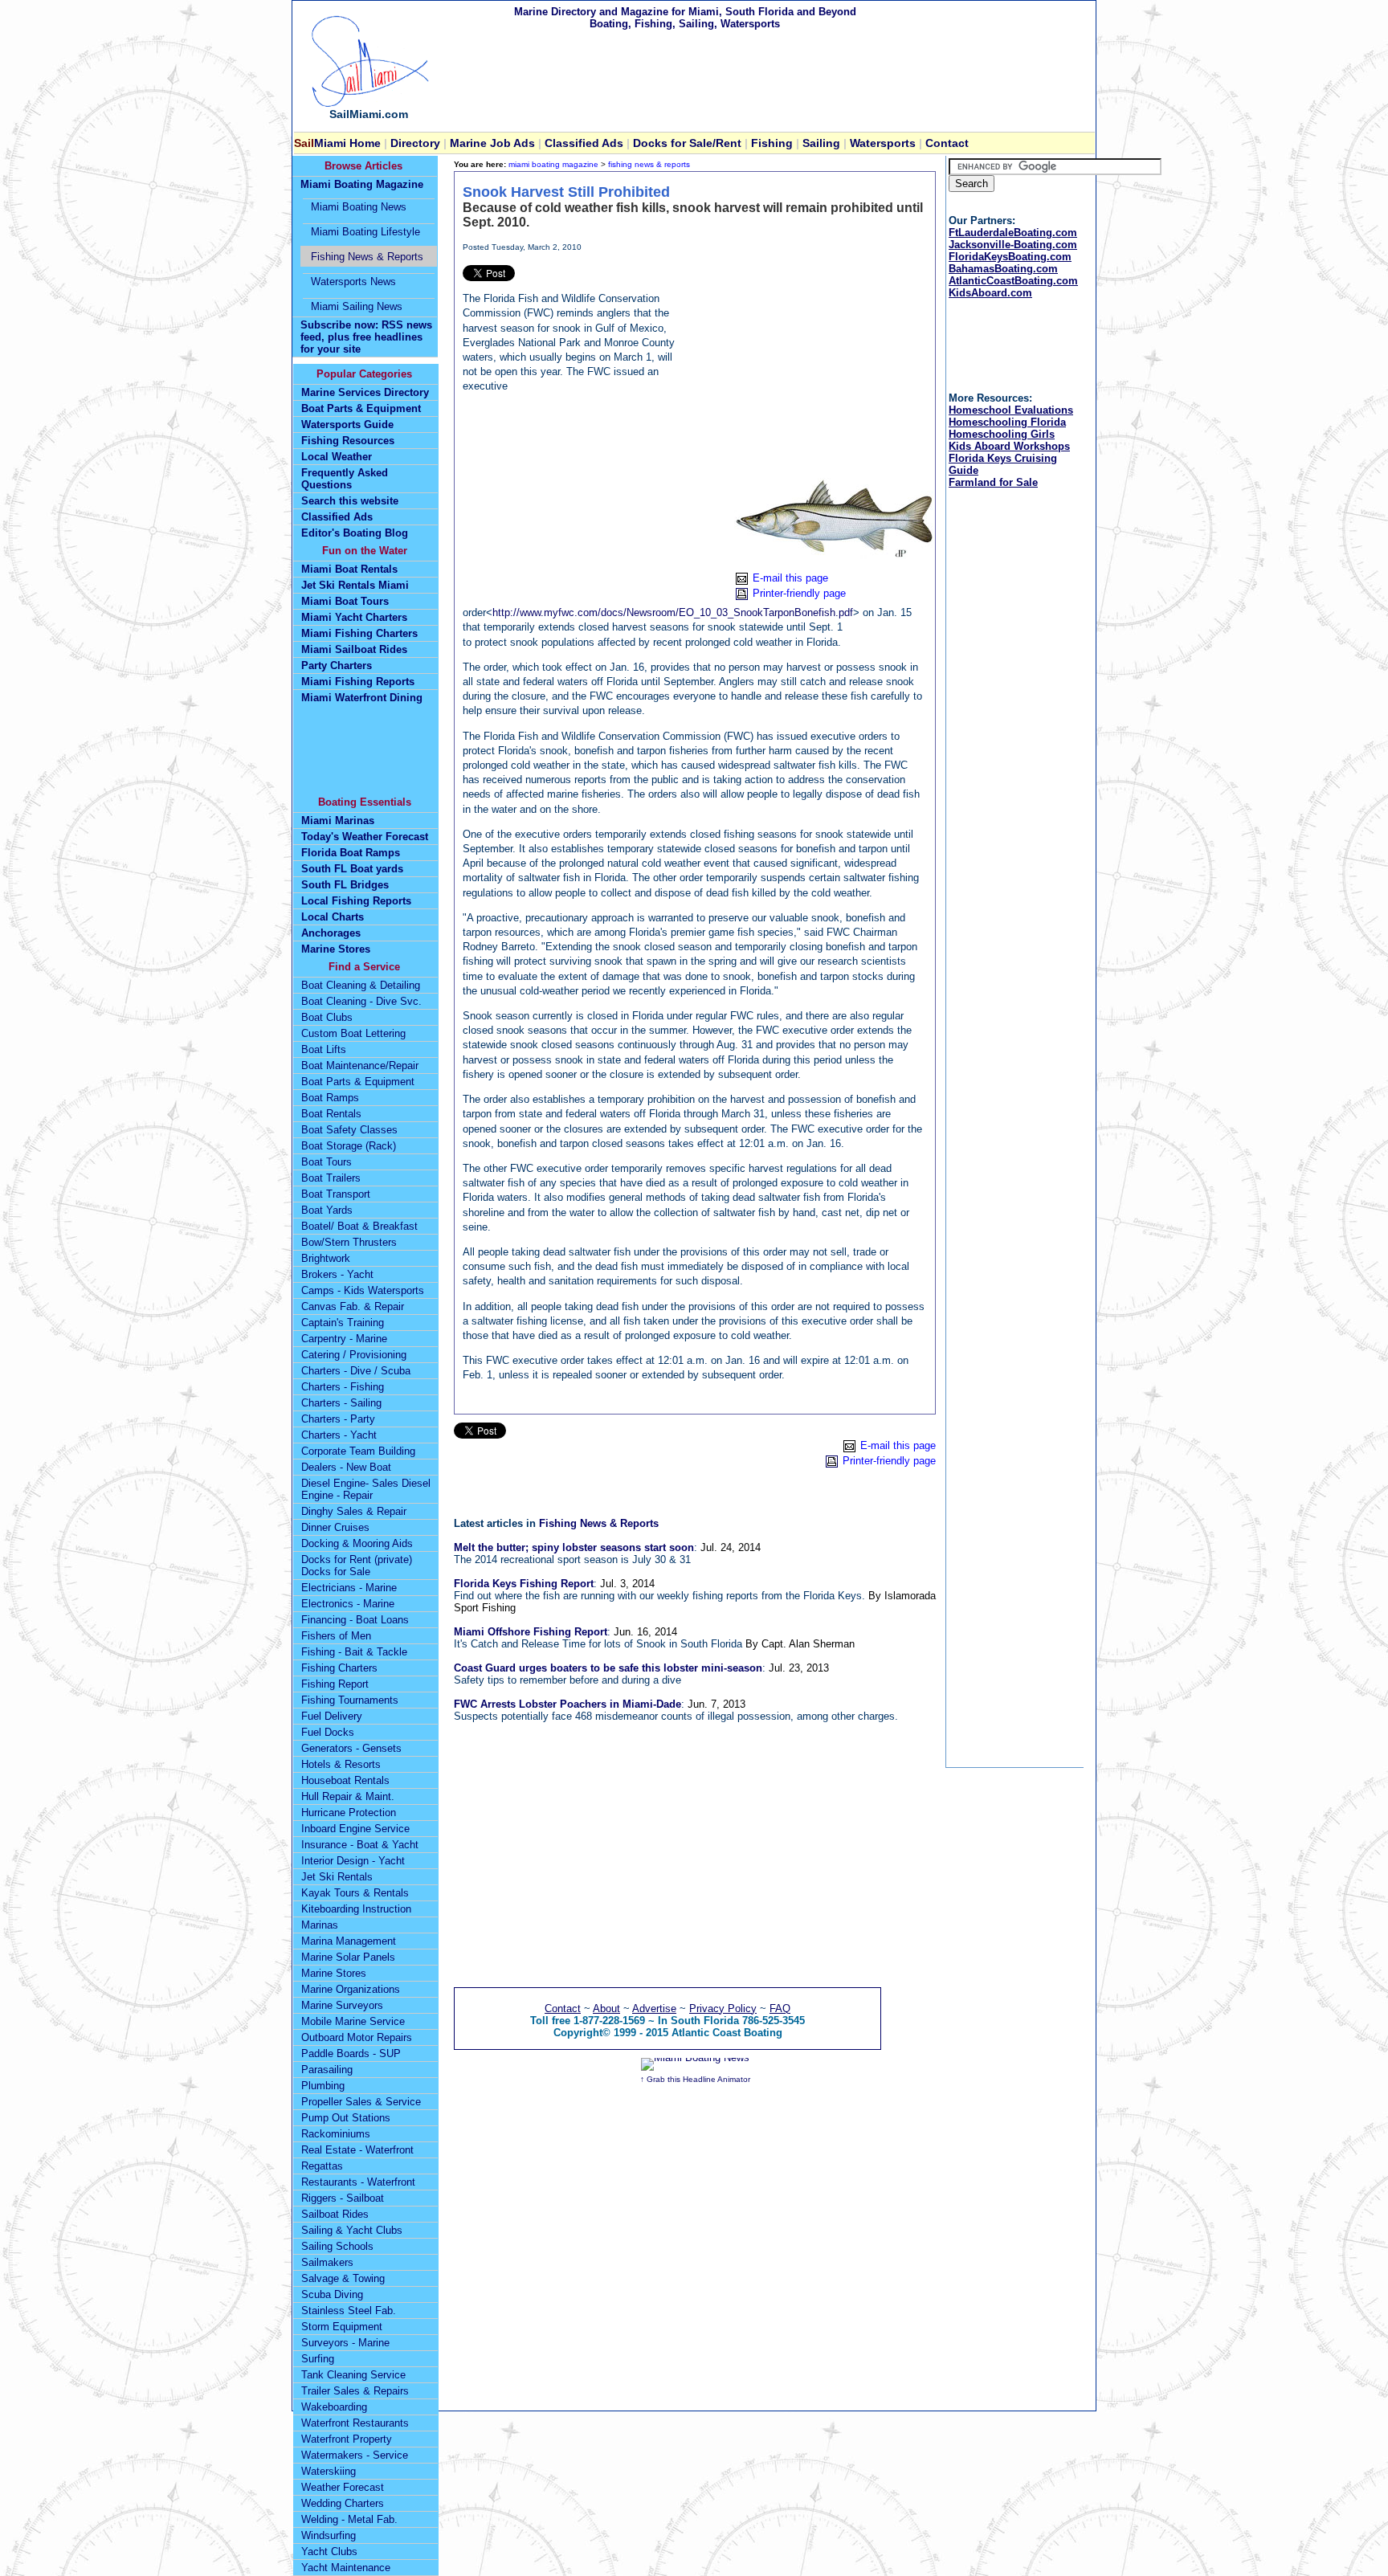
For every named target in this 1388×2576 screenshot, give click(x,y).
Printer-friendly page (799, 593)
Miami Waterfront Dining (362, 698)
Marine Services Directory (365, 392)
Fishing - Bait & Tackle (354, 1652)
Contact (947, 143)
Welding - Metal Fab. (349, 2519)
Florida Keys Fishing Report (524, 1584)
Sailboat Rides (335, 2214)
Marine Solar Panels (348, 1957)
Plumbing (323, 2086)
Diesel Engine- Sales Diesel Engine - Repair (366, 1489)
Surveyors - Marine (345, 2343)
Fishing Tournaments (350, 1700)
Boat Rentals (331, 1114)
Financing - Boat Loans (355, 1620)
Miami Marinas (338, 821)
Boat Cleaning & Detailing (361, 985)
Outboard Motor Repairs (357, 2037)
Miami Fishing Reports (358, 682)
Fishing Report (335, 1684)
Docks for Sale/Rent (689, 143)
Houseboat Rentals (345, 1780)
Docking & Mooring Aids (357, 1543)
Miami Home (339, 143)
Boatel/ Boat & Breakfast (359, 1226)
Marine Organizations (351, 1989)
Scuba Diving (332, 2294)
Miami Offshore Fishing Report (531, 1632)
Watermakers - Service (355, 2455)
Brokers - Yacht (337, 1274)
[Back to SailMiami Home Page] (369, 104)
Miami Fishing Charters (359, 633)
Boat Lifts (324, 1049)
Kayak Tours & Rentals (355, 1893)
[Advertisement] (806, 365)
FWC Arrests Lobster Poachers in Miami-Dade (567, 1704)
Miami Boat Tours (345, 601)
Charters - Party (338, 1419)
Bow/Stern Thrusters (349, 1242)
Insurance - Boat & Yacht (360, 1845)
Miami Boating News (359, 207)
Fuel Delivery (332, 1716)
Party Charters (337, 665)
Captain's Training (343, 1323)
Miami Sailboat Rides (354, 649)
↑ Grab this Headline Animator (695, 2079)
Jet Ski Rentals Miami (355, 585)
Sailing (821, 143)
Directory (415, 143)
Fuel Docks (328, 1732)
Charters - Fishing (343, 1387)
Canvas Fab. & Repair (353, 1306)
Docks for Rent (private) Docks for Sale (357, 1566)
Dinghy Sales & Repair (354, 1511)
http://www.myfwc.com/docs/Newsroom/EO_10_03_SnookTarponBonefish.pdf (673, 612)
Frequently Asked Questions (345, 479)
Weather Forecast (343, 2487)
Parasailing (327, 2070)
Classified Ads (337, 517)
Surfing (318, 2359)
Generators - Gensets (351, 1748)
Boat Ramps (330, 1098)
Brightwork (326, 1258)
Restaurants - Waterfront (358, 2182)
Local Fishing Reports (356, 901)
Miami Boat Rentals (349, 569)
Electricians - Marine (349, 1588)
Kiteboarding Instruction (356, 1909)
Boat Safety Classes (349, 1130)
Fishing (772, 143)
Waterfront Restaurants (355, 2423)
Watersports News (353, 282)
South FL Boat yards (352, 869)
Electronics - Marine (348, 1604)
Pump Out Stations (346, 2118)
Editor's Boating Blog (355, 533)
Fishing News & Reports (599, 1523)
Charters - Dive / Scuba (356, 1371)
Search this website (350, 501)
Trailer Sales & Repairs (355, 2391)
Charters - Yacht (339, 1435)
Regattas (322, 2166)
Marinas (320, 1925)
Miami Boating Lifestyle (365, 232)
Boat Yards (327, 1210)
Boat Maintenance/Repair (360, 1066)
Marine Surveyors (342, 2005)
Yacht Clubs (329, 2552)
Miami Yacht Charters (354, 617)
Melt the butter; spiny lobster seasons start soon (574, 1547)
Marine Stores (336, 949)
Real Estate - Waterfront (357, 2150)
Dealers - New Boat (346, 1467)
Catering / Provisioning (354, 1355)
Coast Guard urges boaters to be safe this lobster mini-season (608, 1668)
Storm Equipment (342, 2327)
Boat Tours (327, 1162)
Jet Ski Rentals (337, 1877)
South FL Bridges (345, 885)
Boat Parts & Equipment (361, 408)
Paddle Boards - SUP (351, 2053)
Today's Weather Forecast (365, 837)
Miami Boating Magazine (362, 184)
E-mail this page (790, 578)
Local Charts (333, 917)
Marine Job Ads (491, 143)
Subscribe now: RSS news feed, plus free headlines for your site (366, 337)
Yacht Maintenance (346, 2568)
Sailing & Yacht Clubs (352, 2230)
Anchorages (331, 933)
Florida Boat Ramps (351, 853)
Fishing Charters (339, 1668)
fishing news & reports (649, 164)
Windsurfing (329, 2535)
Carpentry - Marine (344, 1339)
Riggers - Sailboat (343, 2198)
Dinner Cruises (335, 1527)
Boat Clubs (327, 1017)
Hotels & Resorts (341, 1764)
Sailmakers (327, 2262)
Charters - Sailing (341, 1403)
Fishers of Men (336, 1636)
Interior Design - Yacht (353, 1861)
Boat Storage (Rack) (349, 1146)
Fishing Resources (348, 441)
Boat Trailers (331, 1178)
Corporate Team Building (358, 1451)
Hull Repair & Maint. (348, 1796)
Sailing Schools (337, 2246)
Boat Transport (336, 1194)
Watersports (883, 143)
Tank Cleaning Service (353, 2375)
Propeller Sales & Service (361, 2102)
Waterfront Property (347, 2439)
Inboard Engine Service (355, 1829)
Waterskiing (329, 2471)
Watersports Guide (347, 425)
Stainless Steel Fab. (349, 2311)
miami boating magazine (553, 164)
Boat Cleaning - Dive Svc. (361, 1001)
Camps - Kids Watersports (363, 1290)
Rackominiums (336, 2134)
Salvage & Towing (343, 2278)
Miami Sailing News (357, 306)
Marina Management (349, 1941)
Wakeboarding (334, 2407)
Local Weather (337, 457)
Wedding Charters (343, 2503)
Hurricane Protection (349, 1813)
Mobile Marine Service (353, 2021)
